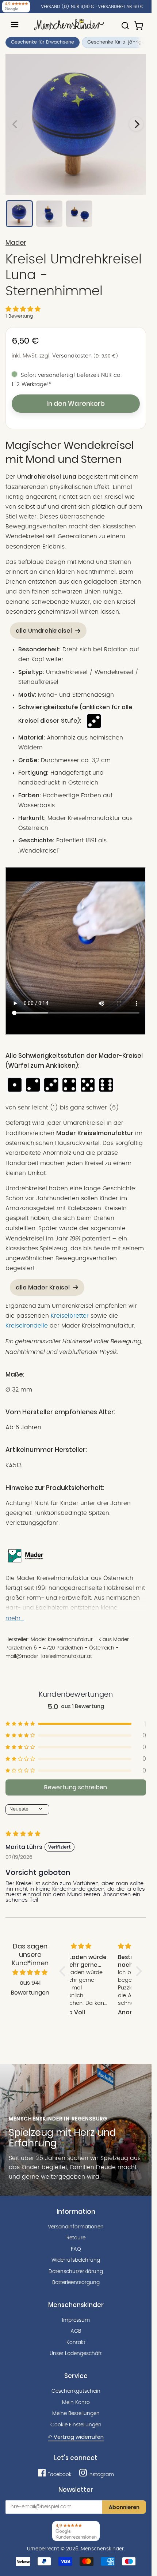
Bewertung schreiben (76, 1787)
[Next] (136, 124)
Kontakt (76, 2343)
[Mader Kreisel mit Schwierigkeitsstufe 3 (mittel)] (93, 721)
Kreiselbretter (70, 1316)
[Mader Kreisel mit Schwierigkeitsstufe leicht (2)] (33, 1092)
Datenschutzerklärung (76, 2272)
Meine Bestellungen (76, 2414)
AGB (76, 2331)
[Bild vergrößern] (76, 124)
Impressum (76, 2320)
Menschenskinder (102, 2549)
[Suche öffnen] (125, 22)
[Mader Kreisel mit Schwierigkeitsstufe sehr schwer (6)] (106, 1092)
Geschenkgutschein (76, 2391)
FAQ (76, 2249)
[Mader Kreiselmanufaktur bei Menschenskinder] (26, 1563)
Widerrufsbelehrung (76, 2260)
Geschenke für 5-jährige (116, 42)
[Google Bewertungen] (16, 7)
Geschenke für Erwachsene (43, 42)
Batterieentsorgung (76, 2283)
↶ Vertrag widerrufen (76, 2437)
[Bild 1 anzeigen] (19, 214)
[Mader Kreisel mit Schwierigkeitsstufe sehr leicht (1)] (15, 1092)
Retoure (76, 2238)
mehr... (15, 1618)
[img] (30, 1973)
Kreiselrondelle (27, 1326)
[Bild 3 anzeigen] (79, 214)
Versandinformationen (76, 2227)
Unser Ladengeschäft (76, 2354)
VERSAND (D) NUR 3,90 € (68, 7)
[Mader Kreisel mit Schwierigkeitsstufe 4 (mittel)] (69, 1092)
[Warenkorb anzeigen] (139, 22)
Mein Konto (76, 2403)
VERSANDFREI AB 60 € (121, 7)
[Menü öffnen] (15, 25)
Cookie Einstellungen (76, 2425)
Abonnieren (124, 2507)
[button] (23, 309)
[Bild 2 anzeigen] (49, 214)
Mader (16, 243)
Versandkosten (72, 356)
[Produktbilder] (76, 124)
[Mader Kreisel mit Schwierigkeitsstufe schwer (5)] (88, 1092)
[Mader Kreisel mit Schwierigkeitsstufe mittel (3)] (51, 1092)
